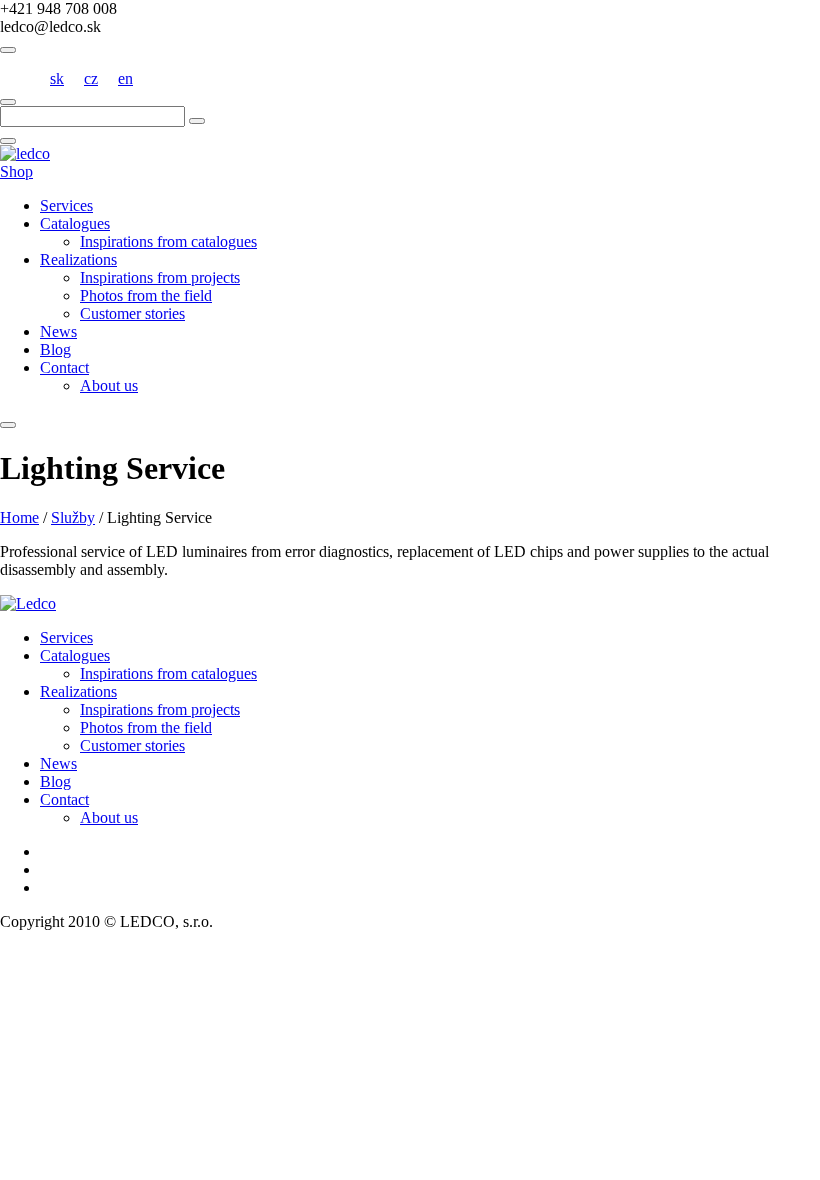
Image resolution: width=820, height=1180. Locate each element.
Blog (55, 349)
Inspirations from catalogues (168, 241)
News (58, 331)
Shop (16, 171)
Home (19, 517)
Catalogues (75, 223)
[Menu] (8, 425)
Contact (64, 367)
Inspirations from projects (160, 277)
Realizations (78, 259)
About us (109, 385)
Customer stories (132, 313)
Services (66, 205)
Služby (73, 517)
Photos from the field (146, 295)
